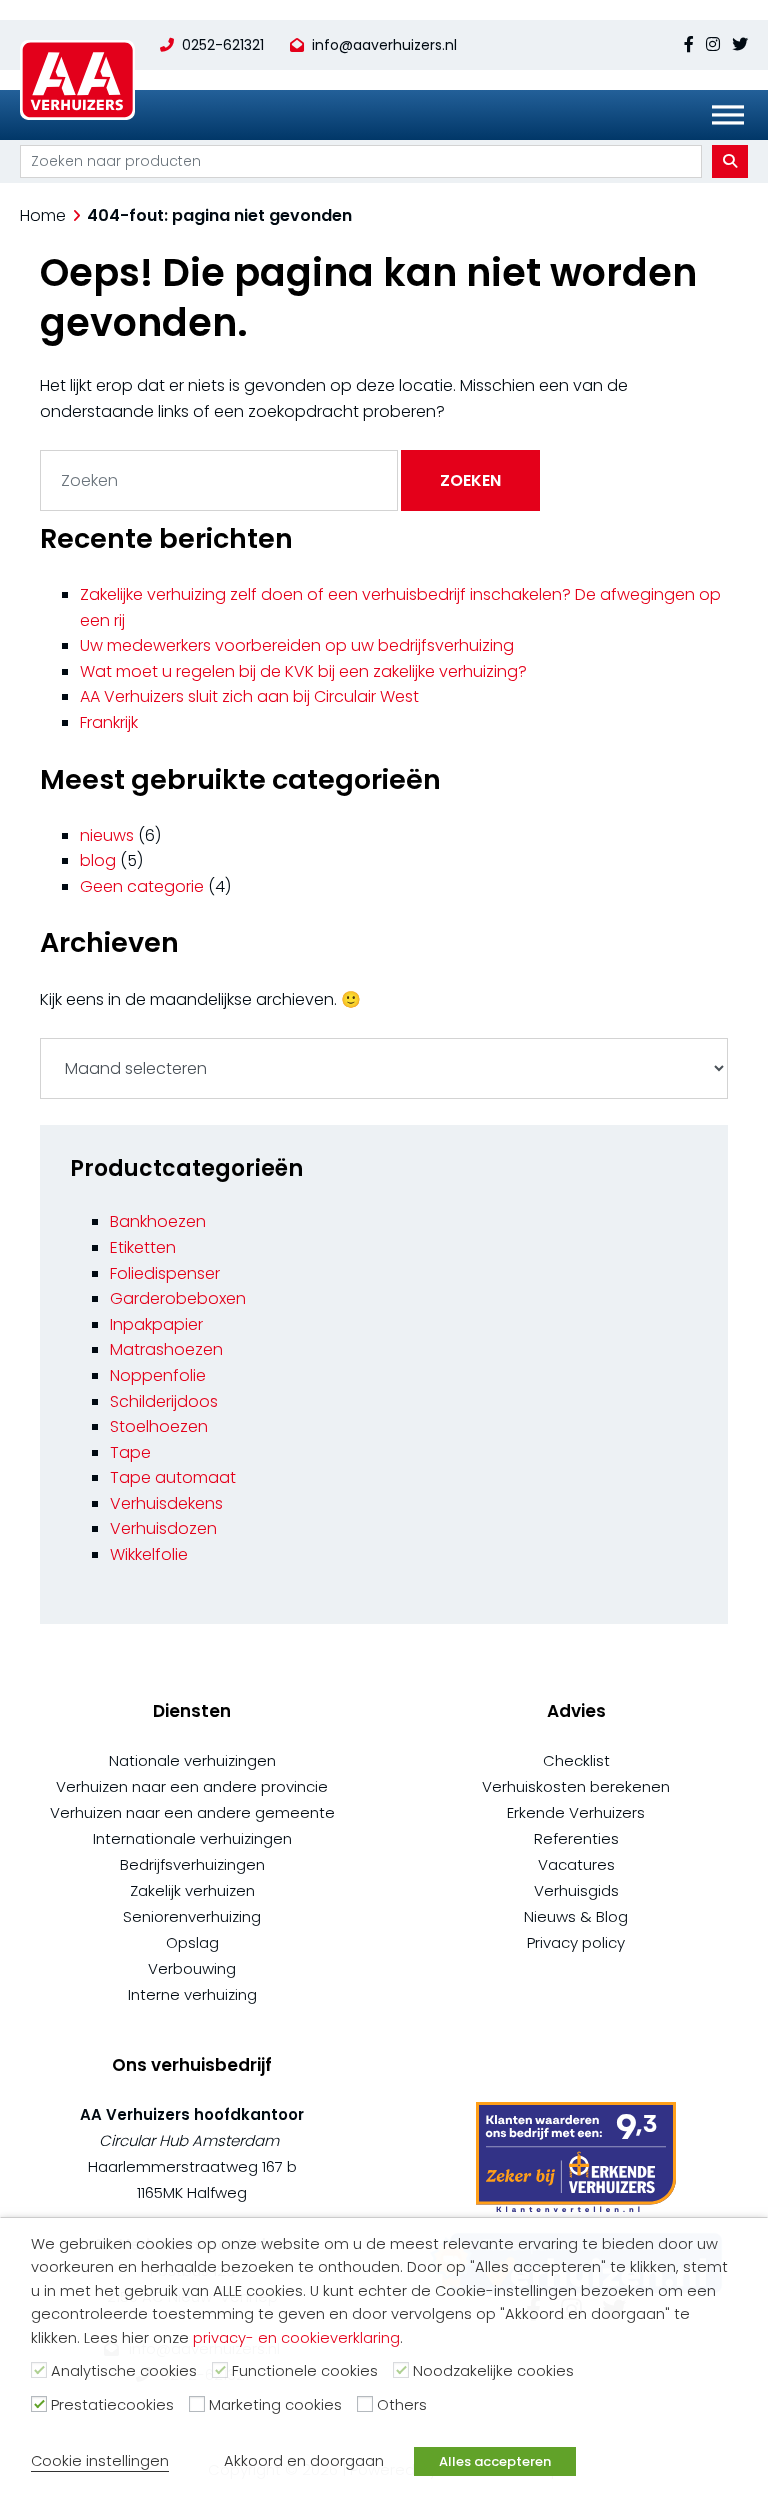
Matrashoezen (166, 1349)
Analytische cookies (124, 2371)
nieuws (107, 835)
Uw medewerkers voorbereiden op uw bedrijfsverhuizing (297, 645)
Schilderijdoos (164, 1401)
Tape (130, 1452)
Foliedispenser (165, 1273)
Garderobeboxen (178, 1298)
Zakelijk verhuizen (192, 1890)
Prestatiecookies (112, 2405)
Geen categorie (142, 886)
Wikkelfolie (149, 1554)
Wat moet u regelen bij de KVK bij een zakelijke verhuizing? (303, 671)
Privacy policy (576, 1942)
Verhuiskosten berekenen (576, 1786)
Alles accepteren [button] (495, 2461)
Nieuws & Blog (576, 1916)
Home (43, 215)
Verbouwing (192, 1968)
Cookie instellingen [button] (100, 2461)
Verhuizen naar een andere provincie (192, 1786)
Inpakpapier (156, 1324)
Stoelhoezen (159, 1426)
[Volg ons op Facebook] (692, 44)
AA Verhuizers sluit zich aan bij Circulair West (249, 696)
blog (98, 860)
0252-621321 (223, 45)
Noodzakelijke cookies (493, 2371)
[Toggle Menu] (728, 115)
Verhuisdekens (166, 1503)
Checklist (576, 1760)
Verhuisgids (576, 1890)
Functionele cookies (305, 2371)
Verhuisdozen (163, 1528)
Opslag (192, 1942)
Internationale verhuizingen (192, 1838)
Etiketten (143, 1247)
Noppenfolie (158, 1375)
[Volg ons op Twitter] (737, 44)
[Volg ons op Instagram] (713, 44)
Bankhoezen (158, 1221)
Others (402, 2405)
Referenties (576, 1838)
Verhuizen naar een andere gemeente (192, 1812)
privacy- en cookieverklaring (296, 2338)
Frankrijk (109, 722)
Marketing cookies (275, 2405)
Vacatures (576, 1864)
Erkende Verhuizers (576, 1812)
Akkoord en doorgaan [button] (304, 2461)
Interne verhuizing (192, 1994)
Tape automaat (173, 1477)
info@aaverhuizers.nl (384, 45)
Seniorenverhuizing (192, 1916)
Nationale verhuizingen (192, 1760)
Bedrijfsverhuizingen (192, 1864)
